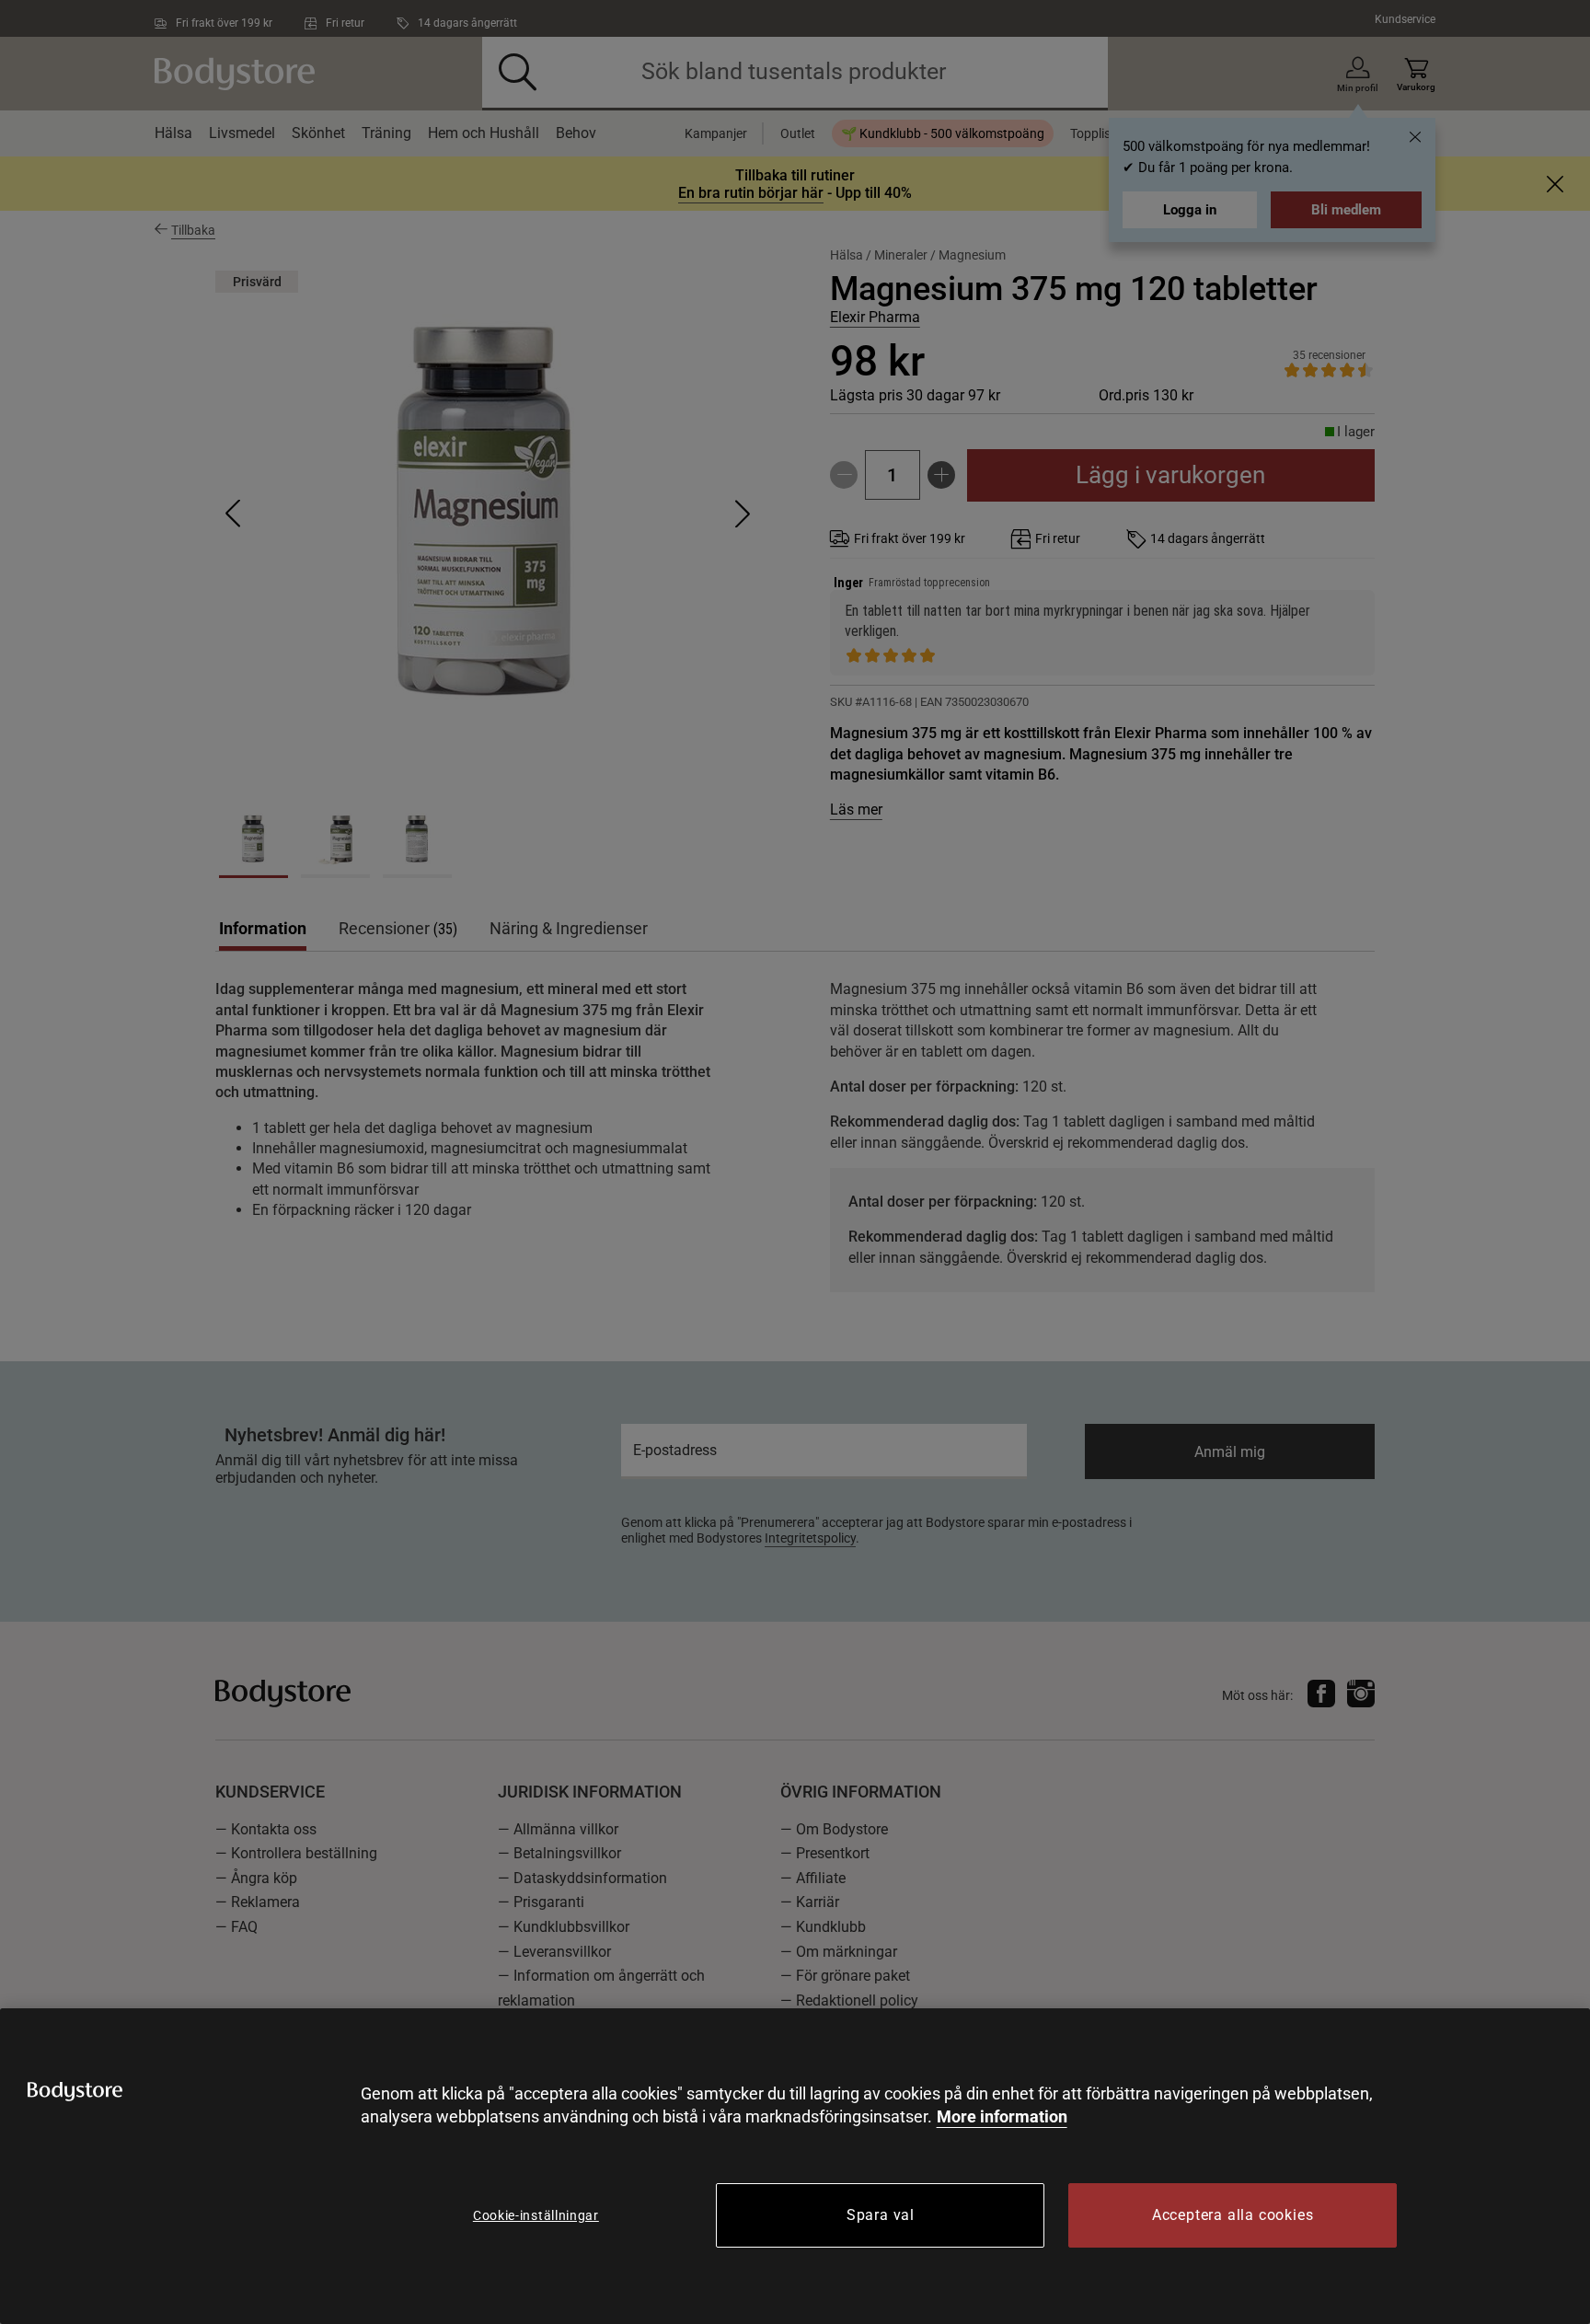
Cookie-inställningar (536, 2215)
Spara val (881, 2215)
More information (1002, 2116)
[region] (795, 2166)
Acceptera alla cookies (1233, 2215)
